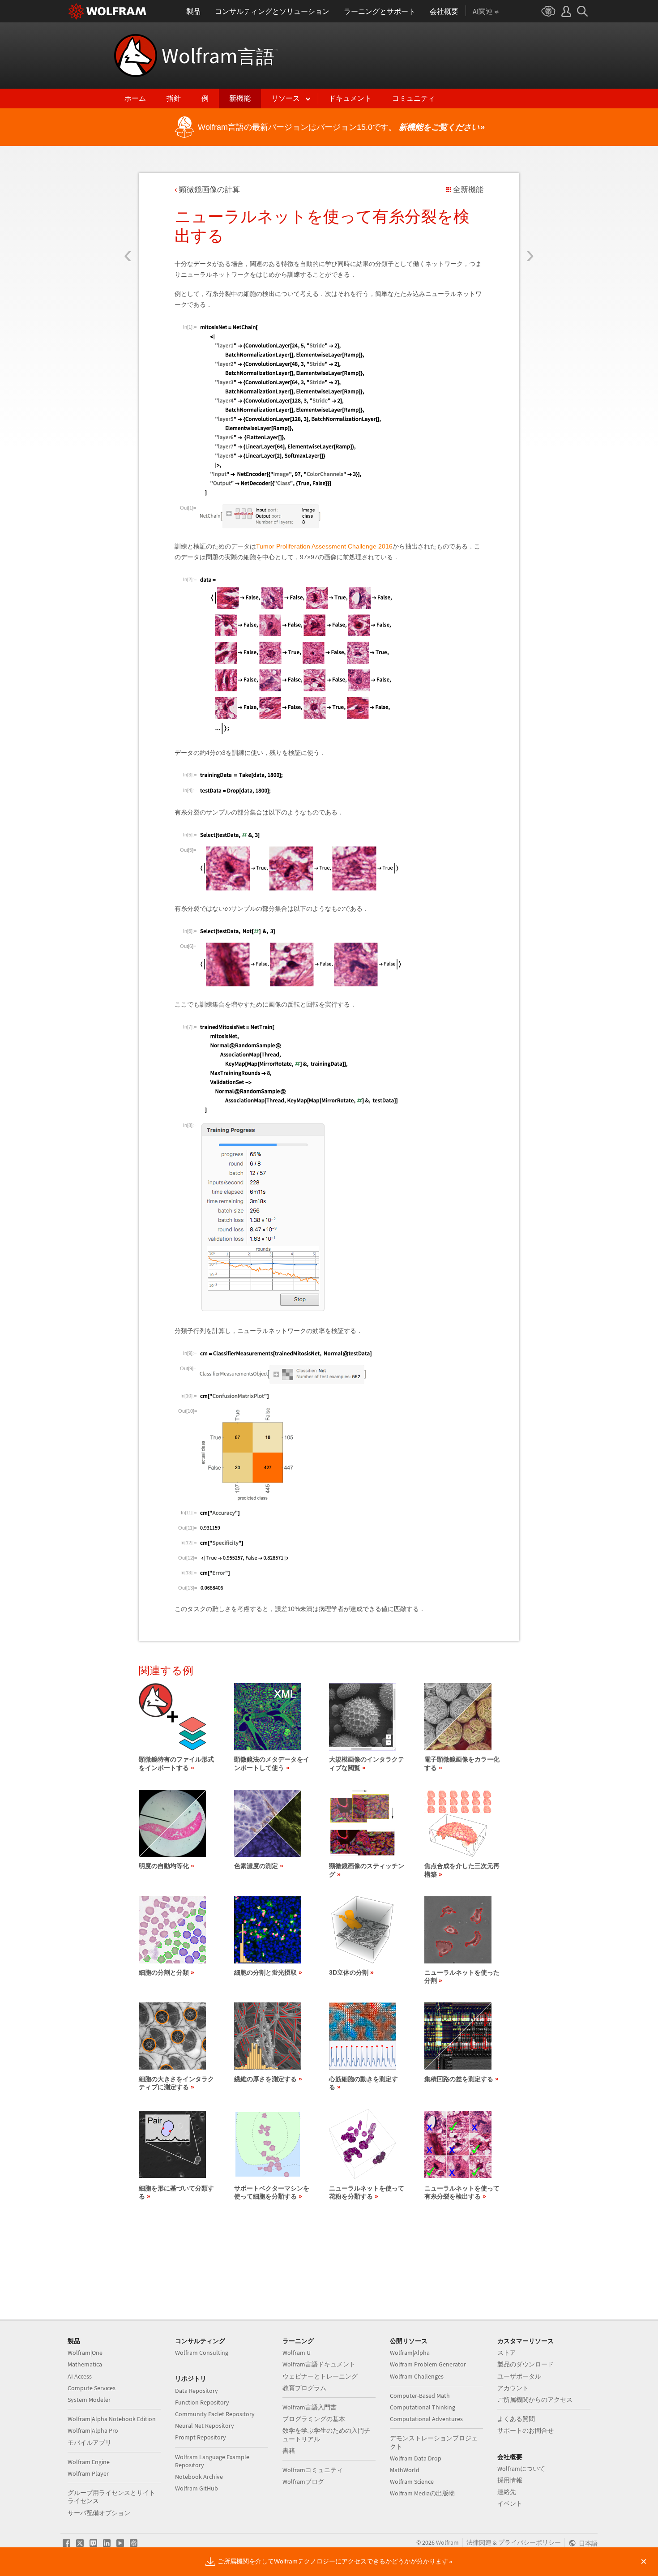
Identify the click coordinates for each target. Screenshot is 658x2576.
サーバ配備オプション (99, 2513)
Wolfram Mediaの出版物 (422, 2493)
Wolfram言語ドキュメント (319, 2364)
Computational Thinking (423, 2407)
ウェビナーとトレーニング (320, 2376)
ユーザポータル (519, 2376)
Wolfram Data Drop (416, 2458)
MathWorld (405, 2470)
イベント (510, 2503)
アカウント (513, 2388)
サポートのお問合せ (526, 2430)
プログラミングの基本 (314, 2419)
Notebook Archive (199, 2477)
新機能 (240, 98)
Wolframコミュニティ (313, 2470)
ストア (507, 2353)
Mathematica (85, 2364)
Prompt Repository (201, 2437)
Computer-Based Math (420, 2396)
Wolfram (220, 56)
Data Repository (197, 2391)
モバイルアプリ (90, 2443)
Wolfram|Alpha (410, 2353)
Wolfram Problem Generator (428, 2364)
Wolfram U (297, 2353)
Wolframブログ (303, 2482)
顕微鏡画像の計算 (209, 190)
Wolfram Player (88, 2473)
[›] (530, 203)
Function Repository (202, 2402)
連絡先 (507, 2492)
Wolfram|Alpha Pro (93, 2430)
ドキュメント (350, 98)
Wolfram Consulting (202, 2353)
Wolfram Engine (89, 2462)
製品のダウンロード (526, 2364)
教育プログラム (304, 2388)
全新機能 (468, 190)
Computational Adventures (426, 2419)
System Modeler (89, 2400)
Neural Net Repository (205, 2426)
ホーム (135, 98)
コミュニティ (414, 98)
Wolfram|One (85, 2353)
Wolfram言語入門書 (310, 2407)
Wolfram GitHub (197, 2488)
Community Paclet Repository (215, 2414)
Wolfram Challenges (417, 2376)
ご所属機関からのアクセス (535, 2400)
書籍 (289, 2451)
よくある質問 (516, 2419)
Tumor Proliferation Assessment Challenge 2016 (324, 546)
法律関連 (479, 2542)
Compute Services (92, 2388)
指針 (174, 98)
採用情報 (510, 2480)
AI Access (80, 2376)
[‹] (128, 203)
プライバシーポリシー (530, 2542)
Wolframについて (521, 2469)
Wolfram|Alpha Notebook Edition (112, 2419)
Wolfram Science (412, 2482)
